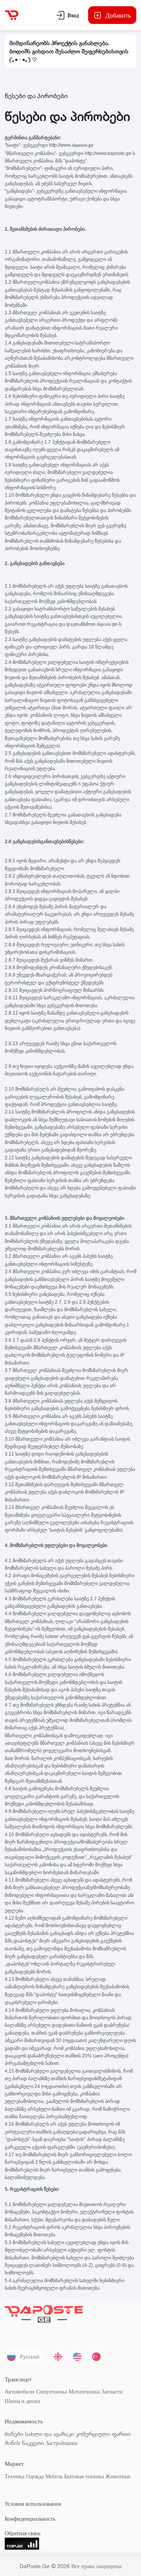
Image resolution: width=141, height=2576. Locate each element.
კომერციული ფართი (103, 2434)
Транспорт (18, 2379)
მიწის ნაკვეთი (24, 2443)
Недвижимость (24, 2421)
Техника (14, 2476)
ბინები (14, 2434)
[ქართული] (58, 2357)
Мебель (54, 2476)
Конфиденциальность (30, 2519)
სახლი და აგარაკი (50, 2434)
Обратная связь (23, 2533)
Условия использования (33, 2504)
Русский (30, 2356)
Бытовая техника (84, 2476)
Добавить (118, 15)
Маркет (14, 2464)
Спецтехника (52, 2391)
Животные (118, 2476)
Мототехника (84, 2391)
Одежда (35, 2476)
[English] (77, 2357)
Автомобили (20, 2391)
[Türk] (96, 2357)
